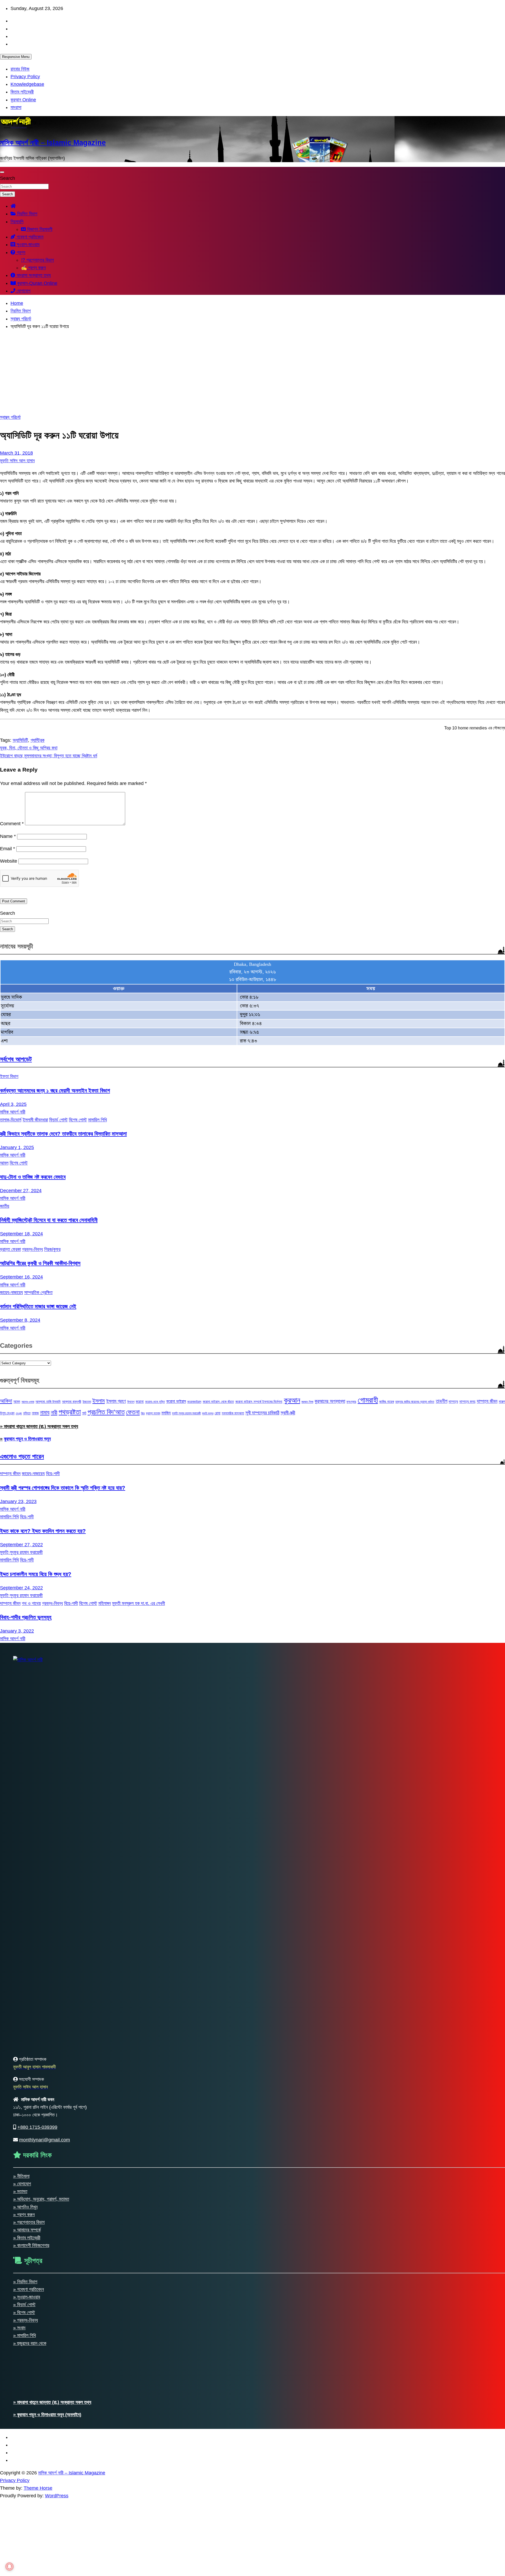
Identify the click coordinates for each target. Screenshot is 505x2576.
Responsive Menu (16, 57)
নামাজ (35, 1413)
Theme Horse (38, 2488)
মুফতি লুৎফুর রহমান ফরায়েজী (186, 1413)
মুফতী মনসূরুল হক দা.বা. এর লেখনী (138, 1603)
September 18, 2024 (21, 1234)
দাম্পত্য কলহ (467, 1401)
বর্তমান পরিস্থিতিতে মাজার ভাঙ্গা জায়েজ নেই (38, 1306)
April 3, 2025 (13, 1104)
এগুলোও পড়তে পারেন (22, 1456)
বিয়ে (143, 1413)
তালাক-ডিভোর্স (11, 1120)
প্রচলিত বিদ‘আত (106, 1412)
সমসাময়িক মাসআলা (233, 1413)
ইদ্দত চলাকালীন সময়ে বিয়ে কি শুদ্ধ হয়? (36, 1574)
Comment (12, 824)
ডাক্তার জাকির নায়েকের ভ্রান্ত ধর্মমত (415, 1402)
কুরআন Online (23, 100)
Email (7, 849)
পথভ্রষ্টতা (70, 1412)
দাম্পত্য (453, 1401)
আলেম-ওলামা (28, 1402)
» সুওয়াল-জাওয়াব (27, 2297)
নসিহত (27, 1413)
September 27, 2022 (21, 1545)
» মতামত (20, 2191)
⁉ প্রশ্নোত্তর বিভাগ (37, 260)
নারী (54, 1413)
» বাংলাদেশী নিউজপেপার (31, 2245)
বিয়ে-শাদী (53, 1474)
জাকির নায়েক (387, 1402)
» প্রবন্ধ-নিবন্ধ (26, 2320)
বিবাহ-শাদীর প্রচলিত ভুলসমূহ (26, 1617)
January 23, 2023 (18, 1501)
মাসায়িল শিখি (97, 1120)
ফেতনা (133, 1412)
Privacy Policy (25, 77)
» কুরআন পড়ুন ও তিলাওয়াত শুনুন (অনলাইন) (47, 2415)
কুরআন (292, 1400)
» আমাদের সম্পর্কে (27, 2230)
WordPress (57, 2496)
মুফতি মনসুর (208, 1413)
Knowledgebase (27, 84)
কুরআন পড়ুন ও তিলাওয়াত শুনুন (27, 1439)
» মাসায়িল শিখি (24, 2335)
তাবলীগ (442, 1401)
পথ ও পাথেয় (31, 1603)
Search (7, 178)
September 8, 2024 (20, 1320)
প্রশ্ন (20, 252)
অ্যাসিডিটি (20, 740)
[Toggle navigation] (2, 172)
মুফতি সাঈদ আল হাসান (17, 461)
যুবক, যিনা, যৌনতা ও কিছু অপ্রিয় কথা (29, 748)
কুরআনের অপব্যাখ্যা (330, 1401)
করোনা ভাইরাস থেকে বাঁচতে (218, 1402)
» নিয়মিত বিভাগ (25, 2282)
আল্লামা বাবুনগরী (72, 1402)
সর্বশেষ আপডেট (16, 1059)
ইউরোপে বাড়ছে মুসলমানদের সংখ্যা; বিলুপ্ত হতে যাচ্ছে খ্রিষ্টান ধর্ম (49, 756)
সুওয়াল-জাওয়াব (27, 245)
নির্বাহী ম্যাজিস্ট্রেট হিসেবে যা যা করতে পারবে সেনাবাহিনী (49, 1220)
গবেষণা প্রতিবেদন (29, 237)
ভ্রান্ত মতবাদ (153, 1413)
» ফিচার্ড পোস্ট (24, 2305)
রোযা (218, 1413)
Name (8, 836)
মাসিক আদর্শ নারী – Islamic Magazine (53, 143)
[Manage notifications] (9, 2567)
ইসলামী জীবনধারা (35, 1120)
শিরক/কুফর (52, 1249)
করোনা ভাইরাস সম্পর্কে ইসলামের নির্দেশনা (259, 1402)
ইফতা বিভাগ (9, 1076)
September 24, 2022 (21, 1588)
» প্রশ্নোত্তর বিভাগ (29, 2222)
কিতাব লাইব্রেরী (22, 92)
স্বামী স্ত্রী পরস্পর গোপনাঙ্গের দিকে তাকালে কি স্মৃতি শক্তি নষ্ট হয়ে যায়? (63, 1488)
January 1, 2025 (17, 1147)
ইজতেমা (87, 1402)
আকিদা (6, 1401)
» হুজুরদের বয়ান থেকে (30, 2343)
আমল (4, 1163)
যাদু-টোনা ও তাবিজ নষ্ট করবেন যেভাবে (33, 1177)
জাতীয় (5, 1206)
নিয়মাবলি (17, 222)
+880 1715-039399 (37, 2127)
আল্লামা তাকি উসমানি (48, 1402)
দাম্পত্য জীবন (487, 1401)
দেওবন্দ (19, 1413)
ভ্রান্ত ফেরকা (10, 1249)
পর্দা (84, 1413)
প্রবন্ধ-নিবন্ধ (32, 1249)
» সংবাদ (19, 2328)
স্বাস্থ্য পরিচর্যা (10, 417)
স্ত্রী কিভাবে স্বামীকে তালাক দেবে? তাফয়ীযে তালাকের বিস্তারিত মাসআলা (63, 1134)
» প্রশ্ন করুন (24, 2215)
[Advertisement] (252, 372)
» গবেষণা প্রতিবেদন (29, 2289)
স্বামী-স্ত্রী (288, 1413)
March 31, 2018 (16, 453)
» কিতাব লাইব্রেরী (27, 2238)
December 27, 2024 (21, 1191)
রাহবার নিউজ (20, 69)
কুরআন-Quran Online (37, 283)
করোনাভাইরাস (194, 1402)
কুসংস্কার (351, 1402)
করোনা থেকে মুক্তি (155, 1402)
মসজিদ (166, 1413)
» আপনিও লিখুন (25, 2207)
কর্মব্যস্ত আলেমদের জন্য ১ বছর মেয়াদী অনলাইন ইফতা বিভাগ (55, 1090)
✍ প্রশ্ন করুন (33, 268)
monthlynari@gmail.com (45, 2140)
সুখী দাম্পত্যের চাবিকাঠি (262, 1413)
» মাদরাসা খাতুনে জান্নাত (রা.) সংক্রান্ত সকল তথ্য (39, 1426)
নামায (45, 1412)
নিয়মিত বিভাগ (27, 214)
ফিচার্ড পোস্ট (58, 1120)
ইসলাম (99, 1401)
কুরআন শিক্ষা (307, 1402)
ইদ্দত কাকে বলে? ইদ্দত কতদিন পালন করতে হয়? (43, 1531)
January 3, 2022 (17, 1631)
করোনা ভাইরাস (176, 1401)
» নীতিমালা (21, 2176)
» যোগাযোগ (22, 2184)
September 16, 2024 (21, 1277)
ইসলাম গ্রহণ (116, 1401)
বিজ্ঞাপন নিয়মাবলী (39, 229)
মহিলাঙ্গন (105, 1603)
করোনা (140, 1401)
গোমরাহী (368, 1400)
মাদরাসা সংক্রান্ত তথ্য (33, 275)
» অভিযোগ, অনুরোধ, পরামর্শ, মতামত (41, 2199)
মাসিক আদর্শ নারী (13, 1112)
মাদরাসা (16, 107)
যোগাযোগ (23, 291)
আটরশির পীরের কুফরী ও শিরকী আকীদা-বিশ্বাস (40, 1263)
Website (9, 861)
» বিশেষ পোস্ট (24, 2313)
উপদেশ (131, 1402)
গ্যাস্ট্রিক (37, 740)
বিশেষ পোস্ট (78, 1120)
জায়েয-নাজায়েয (11, 1292)
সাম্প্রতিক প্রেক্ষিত (38, 1292)
